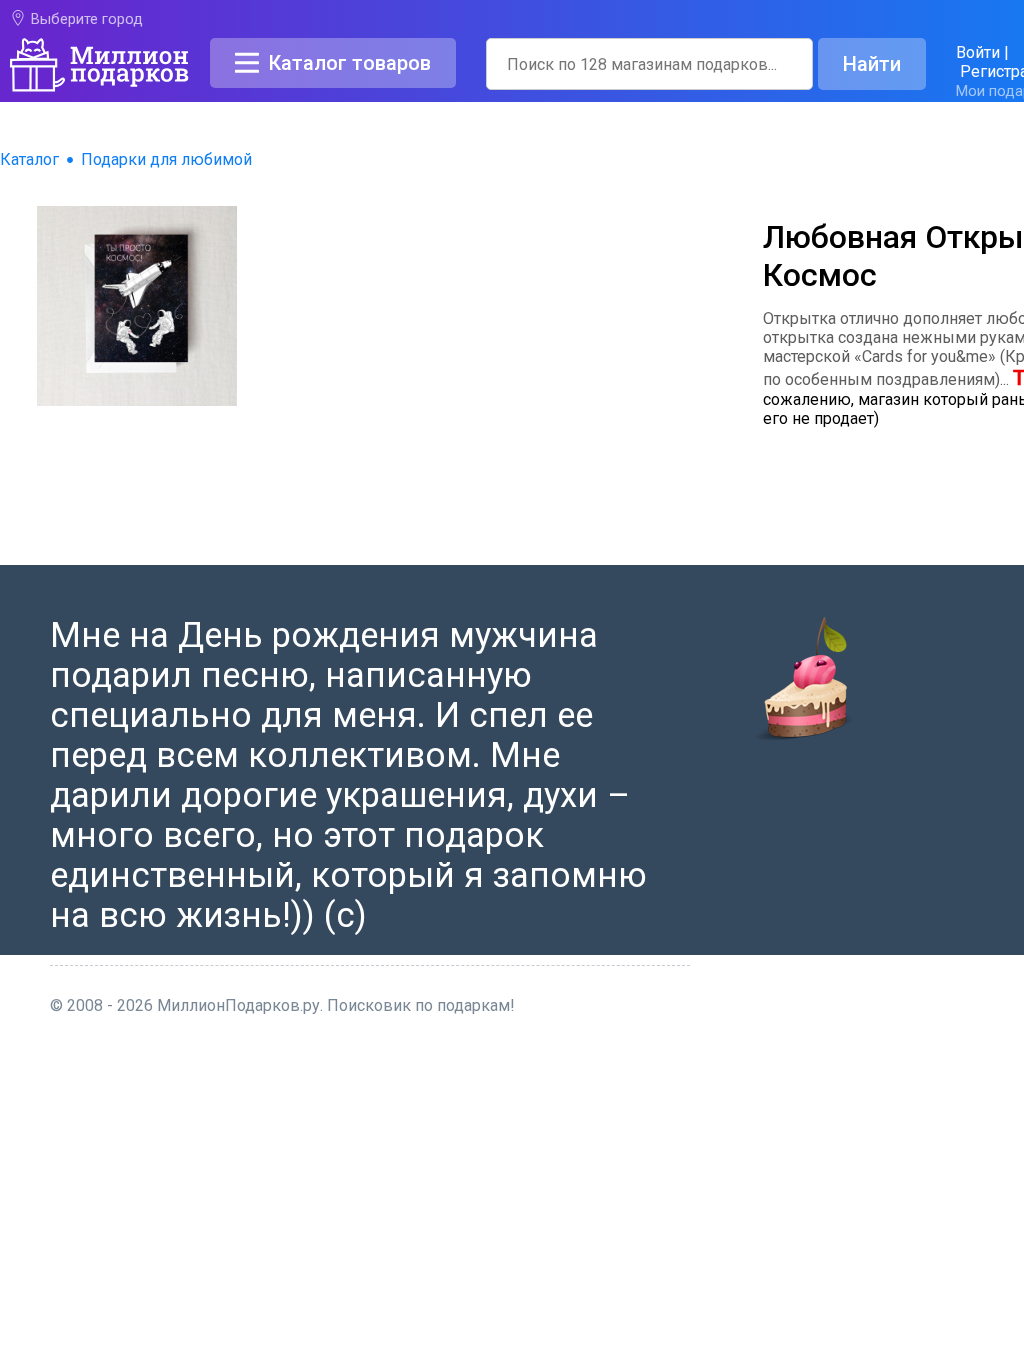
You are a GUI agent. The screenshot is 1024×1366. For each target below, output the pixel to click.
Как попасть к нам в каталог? (671, 1103)
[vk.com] (598, 1254)
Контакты (597, 1079)
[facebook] (572, 1254)
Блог (579, 1127)
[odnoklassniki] (624, 1254)
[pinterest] (649, 1254)
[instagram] (674, 1254)
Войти (978, 52)
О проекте (598, 1055)
